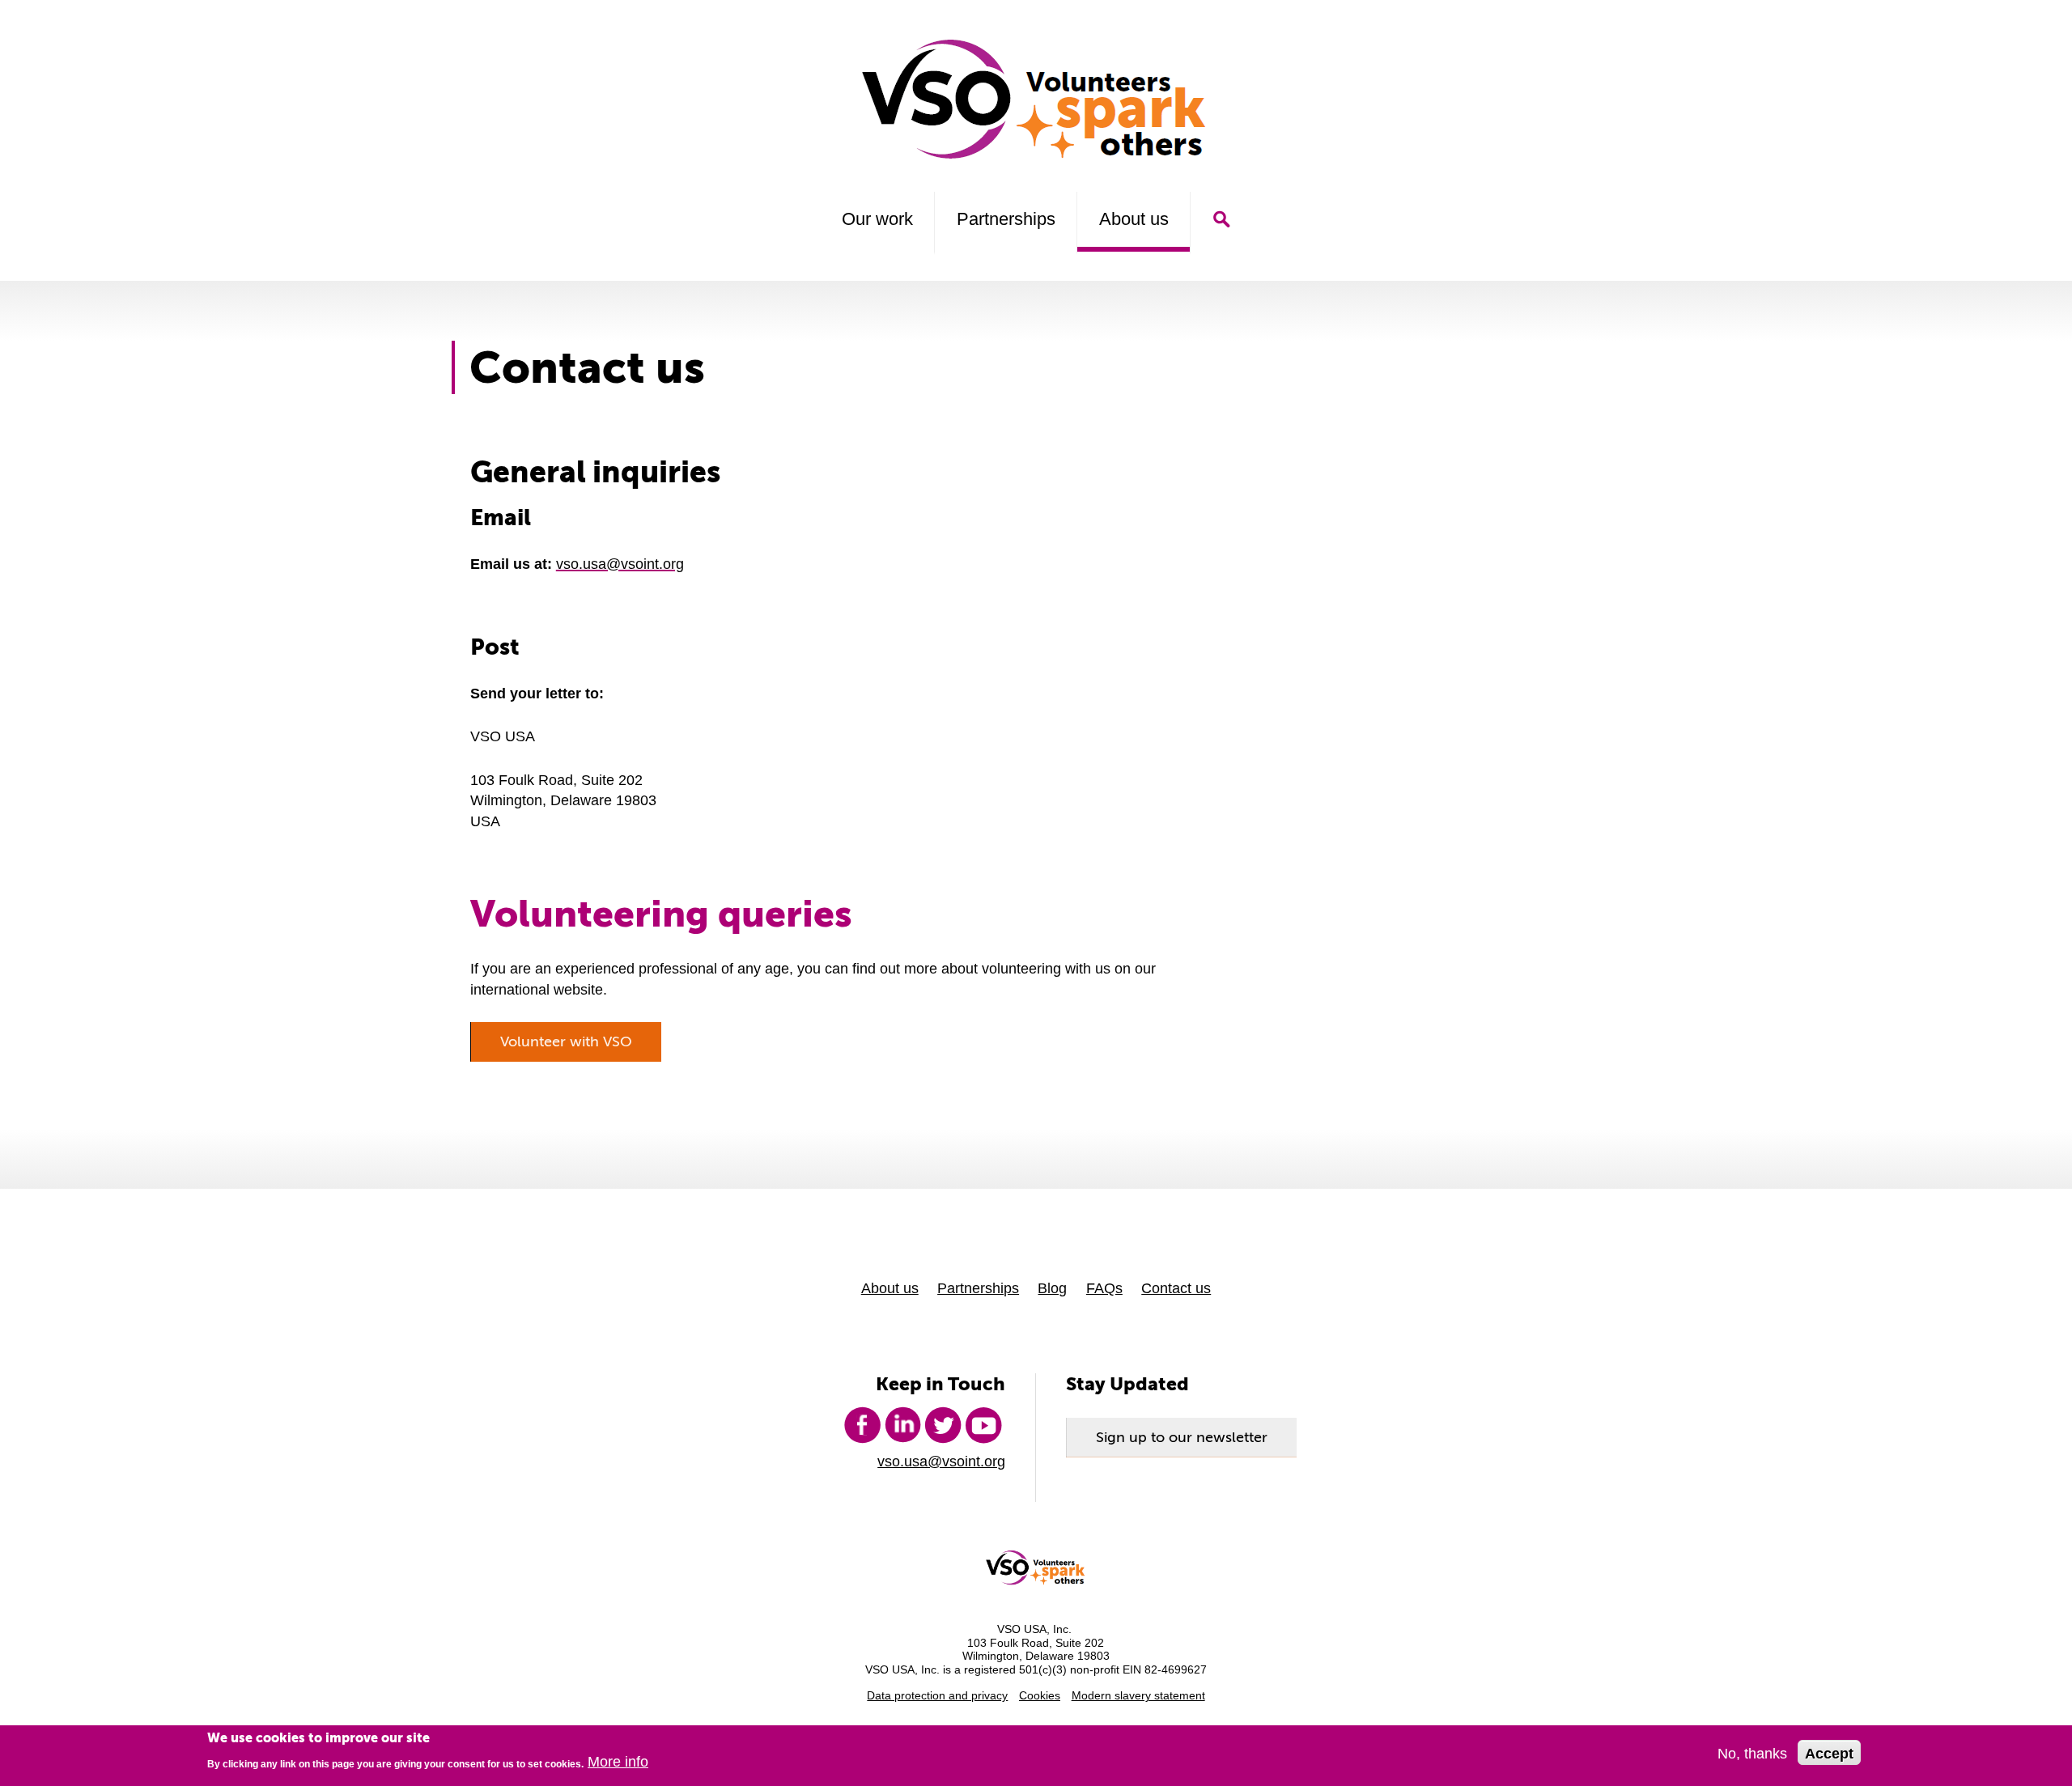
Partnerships (1006, 219)
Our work (877, 219)
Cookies (1040, 1696)
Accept (1829, 1753)
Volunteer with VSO (566, 1041)
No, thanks (1752, 1753)
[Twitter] (943, 1425)
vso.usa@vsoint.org (620, 564)
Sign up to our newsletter (1182, 1437)
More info (618, 1762)
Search (1221, 219)
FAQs (1104, 1288)
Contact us (1176, 1288)
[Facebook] (862, 1425)
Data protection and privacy (937, 1696)
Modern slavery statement (1138, 1696)
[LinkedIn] (902, 1425)
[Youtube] (983, 1425)
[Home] (1036, 99)
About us (1134, 219)
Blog (1052, 1288)
